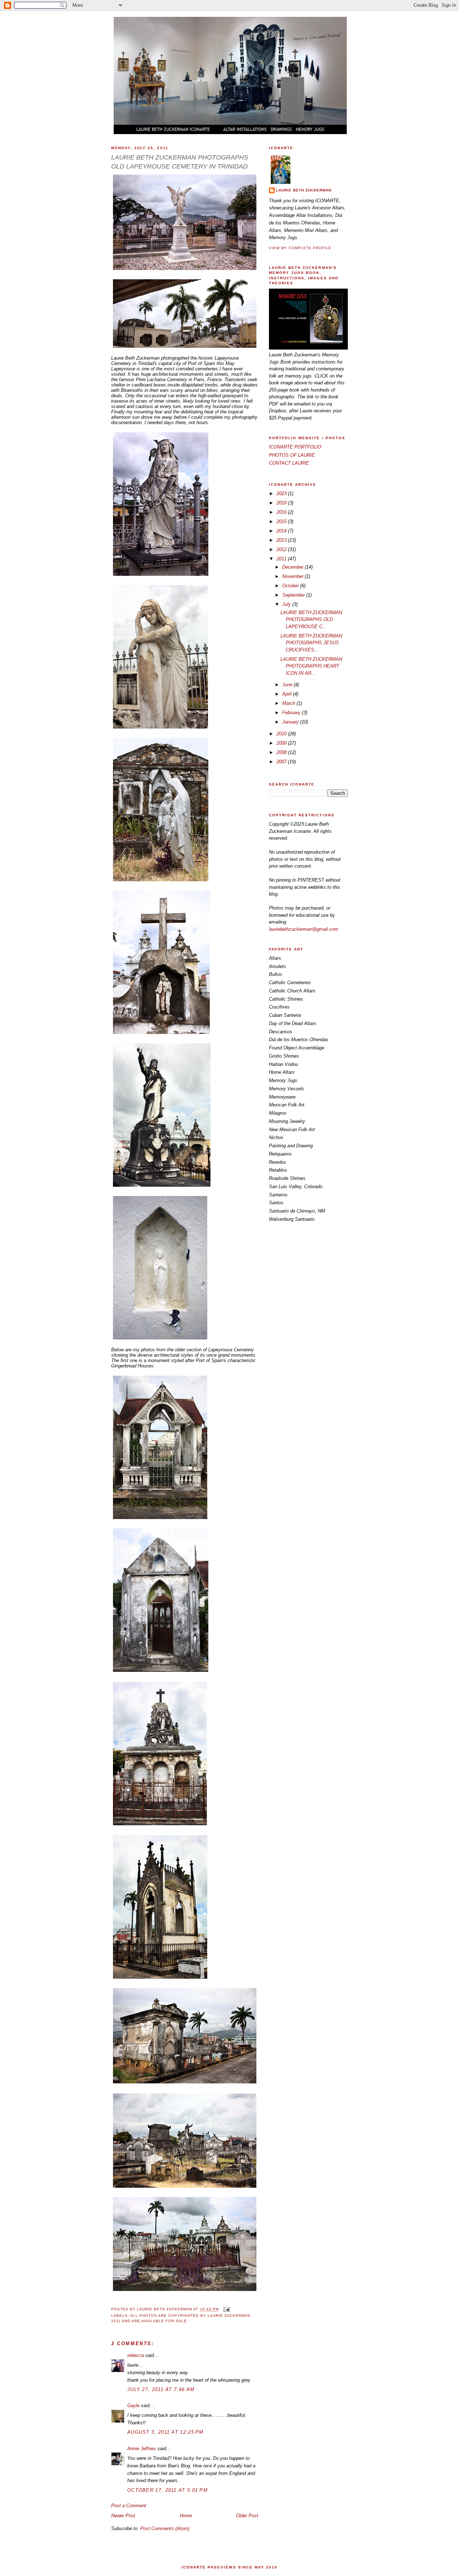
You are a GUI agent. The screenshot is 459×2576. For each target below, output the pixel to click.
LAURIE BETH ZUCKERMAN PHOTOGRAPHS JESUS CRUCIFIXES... (311, 643)
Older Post (247, 2516)
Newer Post (123, 2516)
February (292, 713)
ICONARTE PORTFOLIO (295, 447)
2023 (282, 494)
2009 (282, 743)
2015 (282, 521)
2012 (282, 549)
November (294, 576)
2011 (282, 559)
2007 (282, 762)
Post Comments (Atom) (165, 2528)
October (291, 586)
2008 (282, 752)
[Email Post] (226, 2309)
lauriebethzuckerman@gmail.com (304, 929)
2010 (282, 734)
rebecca (136, 2355)
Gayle (133, 2406)
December (294, 567)
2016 (282, 512)
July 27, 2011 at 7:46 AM (161, 2389)
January (291, 722)
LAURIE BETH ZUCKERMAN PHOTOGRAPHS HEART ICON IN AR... (311, 666)
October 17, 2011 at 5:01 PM (167, 2490)
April (288, 694)
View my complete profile (300, 248)
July (287, 604)
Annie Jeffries (142, 2449)
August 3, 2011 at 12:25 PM (165, 2432)
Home (186, 2516)
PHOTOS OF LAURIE (292, 455)
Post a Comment (129, 2506)
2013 (282, 540)
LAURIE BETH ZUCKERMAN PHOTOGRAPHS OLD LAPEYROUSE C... (311, 620)
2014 (282, 531)
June (288, 685)
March (289, 703)
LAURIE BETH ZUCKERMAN (304, 190)
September (294, 595)
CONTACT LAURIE (289, 463)
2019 (282, 503)
